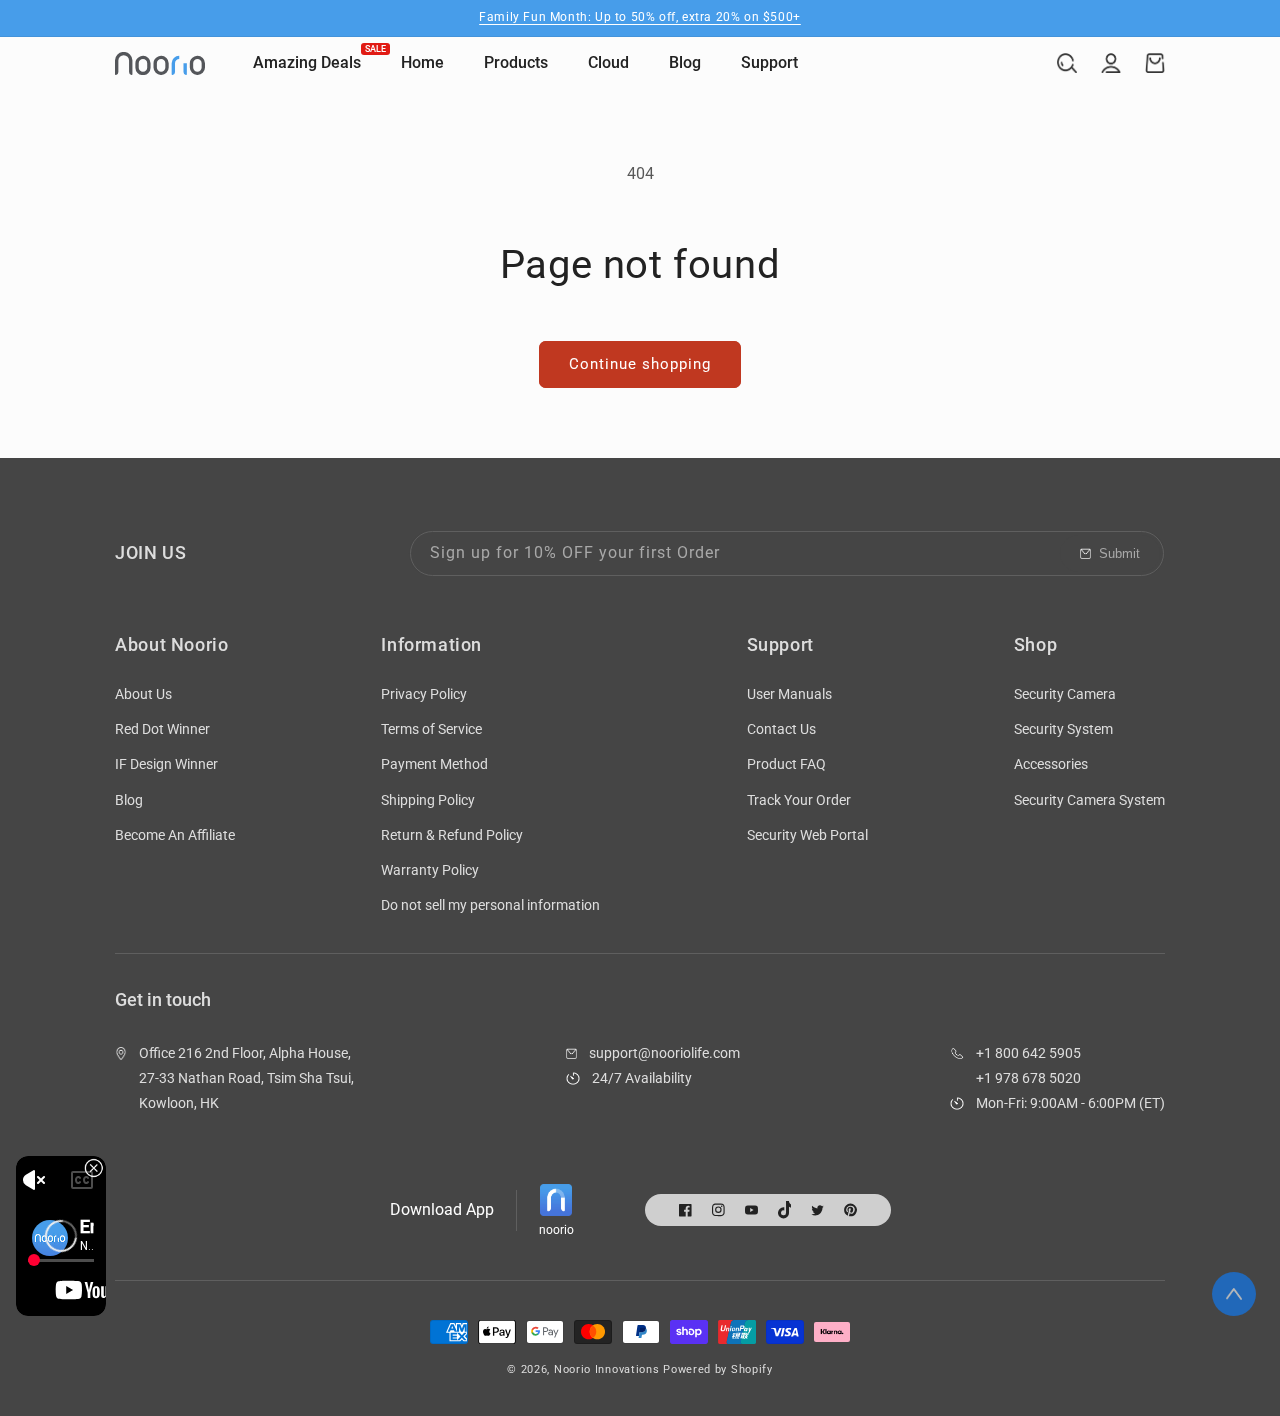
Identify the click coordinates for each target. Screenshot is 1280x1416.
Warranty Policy (430, 870)
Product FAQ (786, 764)
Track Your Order (799, 800)
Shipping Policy (428, 800)
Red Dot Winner (162, 729)
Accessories (1051, 764)
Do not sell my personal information (490, 905)
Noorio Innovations (607, 1369)
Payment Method (434, 764)
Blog (129, 800)
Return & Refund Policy (452, 835)
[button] (1067, 63)
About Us (143, 694)
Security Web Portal (807, 835)
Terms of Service (431, 729)
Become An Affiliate (175, 835)
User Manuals (789, 694)
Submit (1119, 553)
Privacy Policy (424, 694)
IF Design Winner (166, 764)
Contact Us (781, 729)
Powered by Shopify (718, 1369)
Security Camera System (1089, 800)
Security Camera (1065, 694)
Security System (1063, 729)
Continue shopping (640, 364)
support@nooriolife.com (664, 1053)
